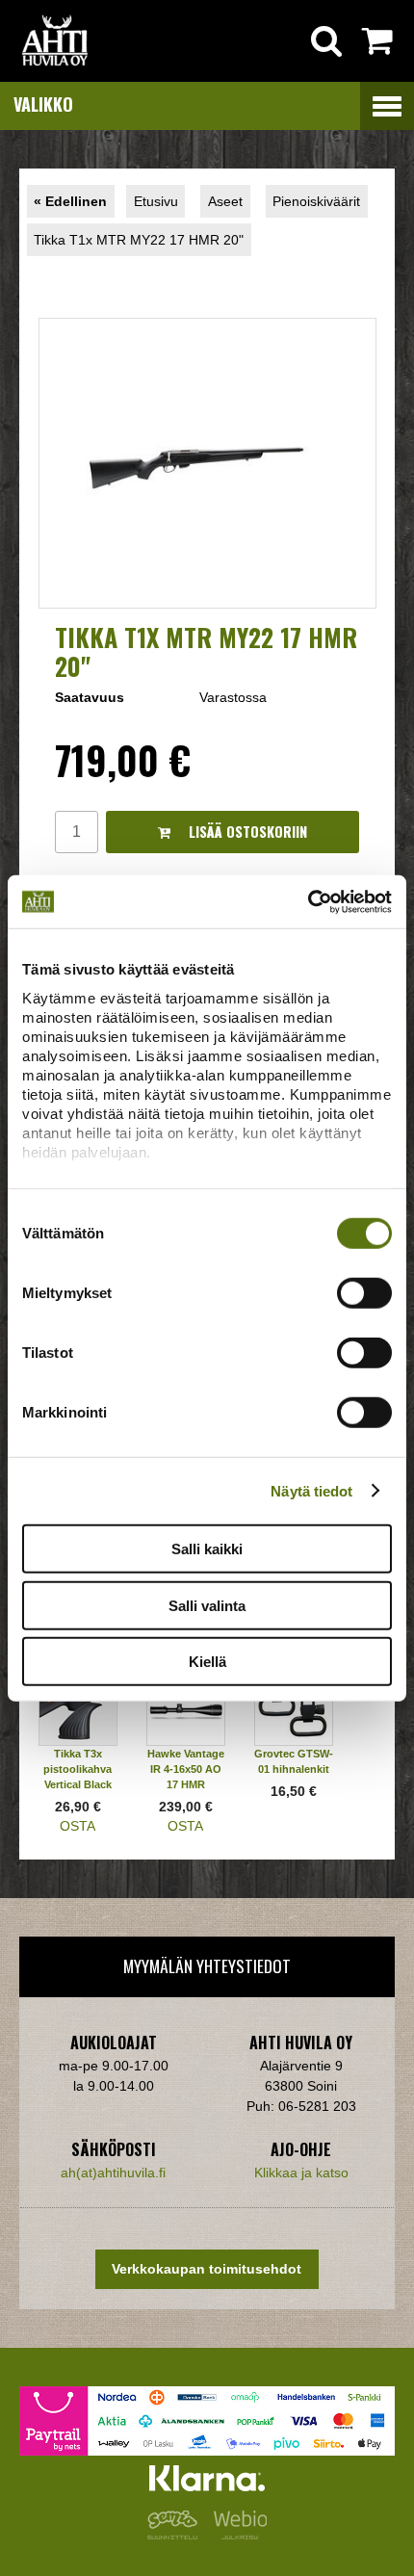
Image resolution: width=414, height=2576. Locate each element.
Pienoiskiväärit (316, 201)
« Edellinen (70, 201)
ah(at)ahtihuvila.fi (113, 2173)
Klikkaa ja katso (301, 2173)
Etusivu (156, 201)
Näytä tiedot (311, 1490)
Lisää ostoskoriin (246, 832)
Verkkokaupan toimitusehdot (207, 2269)
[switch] (364, 1293)
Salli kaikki (207, 1549)
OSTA (78, 1826)
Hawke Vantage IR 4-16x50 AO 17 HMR (186, 1769)
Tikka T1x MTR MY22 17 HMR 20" (139, 240)
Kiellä (207, 1662)
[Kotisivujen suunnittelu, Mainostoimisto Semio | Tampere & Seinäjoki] (176, 2535)
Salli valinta (207, 1605)
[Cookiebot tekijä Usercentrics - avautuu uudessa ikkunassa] (308, 901)
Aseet (225, 201)
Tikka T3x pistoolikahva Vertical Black (78, 1769)
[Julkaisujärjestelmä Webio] (236, 2535)
